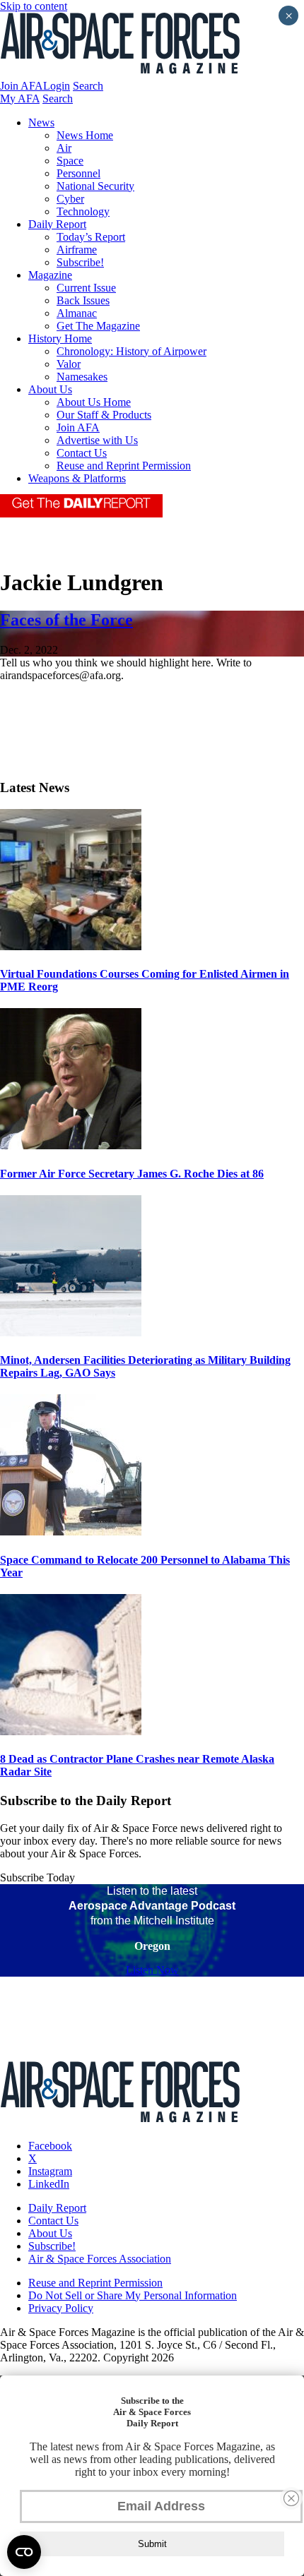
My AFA (20, 98)
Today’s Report (91, 237)
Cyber (70, 199)
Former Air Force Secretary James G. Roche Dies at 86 (132, 1174)
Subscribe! (80, 262)
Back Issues (83, 300)
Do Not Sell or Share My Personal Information (133, 2295)
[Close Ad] (291, 2498)
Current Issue (86, 288)
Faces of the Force (66, 620)
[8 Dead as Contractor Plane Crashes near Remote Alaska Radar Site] (71, 1731)
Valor (69, 364)
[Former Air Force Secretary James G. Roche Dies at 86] (71, 1145)
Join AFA (22, 86)
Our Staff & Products (104, 415)
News (41, 122)
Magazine (50, 275)
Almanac (77, 313)
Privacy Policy (61, 2308)
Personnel (78, 173)
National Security (95, 186)
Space (70, 161)
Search (88, 86)
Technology (83, 211)
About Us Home (94, 402)
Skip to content (34, 6)
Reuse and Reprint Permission (124, 466)
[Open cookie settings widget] (24, 2552)
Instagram (50, 2171)
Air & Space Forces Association (100, 2259)
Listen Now (152, 1970)
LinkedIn (49, 2184)
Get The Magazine (98, 326)
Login (57, 86)
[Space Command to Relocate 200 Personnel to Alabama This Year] (71, 1532)
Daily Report (57, 224)
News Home (85, 135)
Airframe (77, 250)
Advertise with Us (97, 440)
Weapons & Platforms (77, 478)
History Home (60, 339)
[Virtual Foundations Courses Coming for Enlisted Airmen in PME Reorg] (71, 946)
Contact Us (82, 453)
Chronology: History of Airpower (131, 351)
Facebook (50, 2146)
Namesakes (82, 377)
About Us (50, 389)
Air (64, 148)
